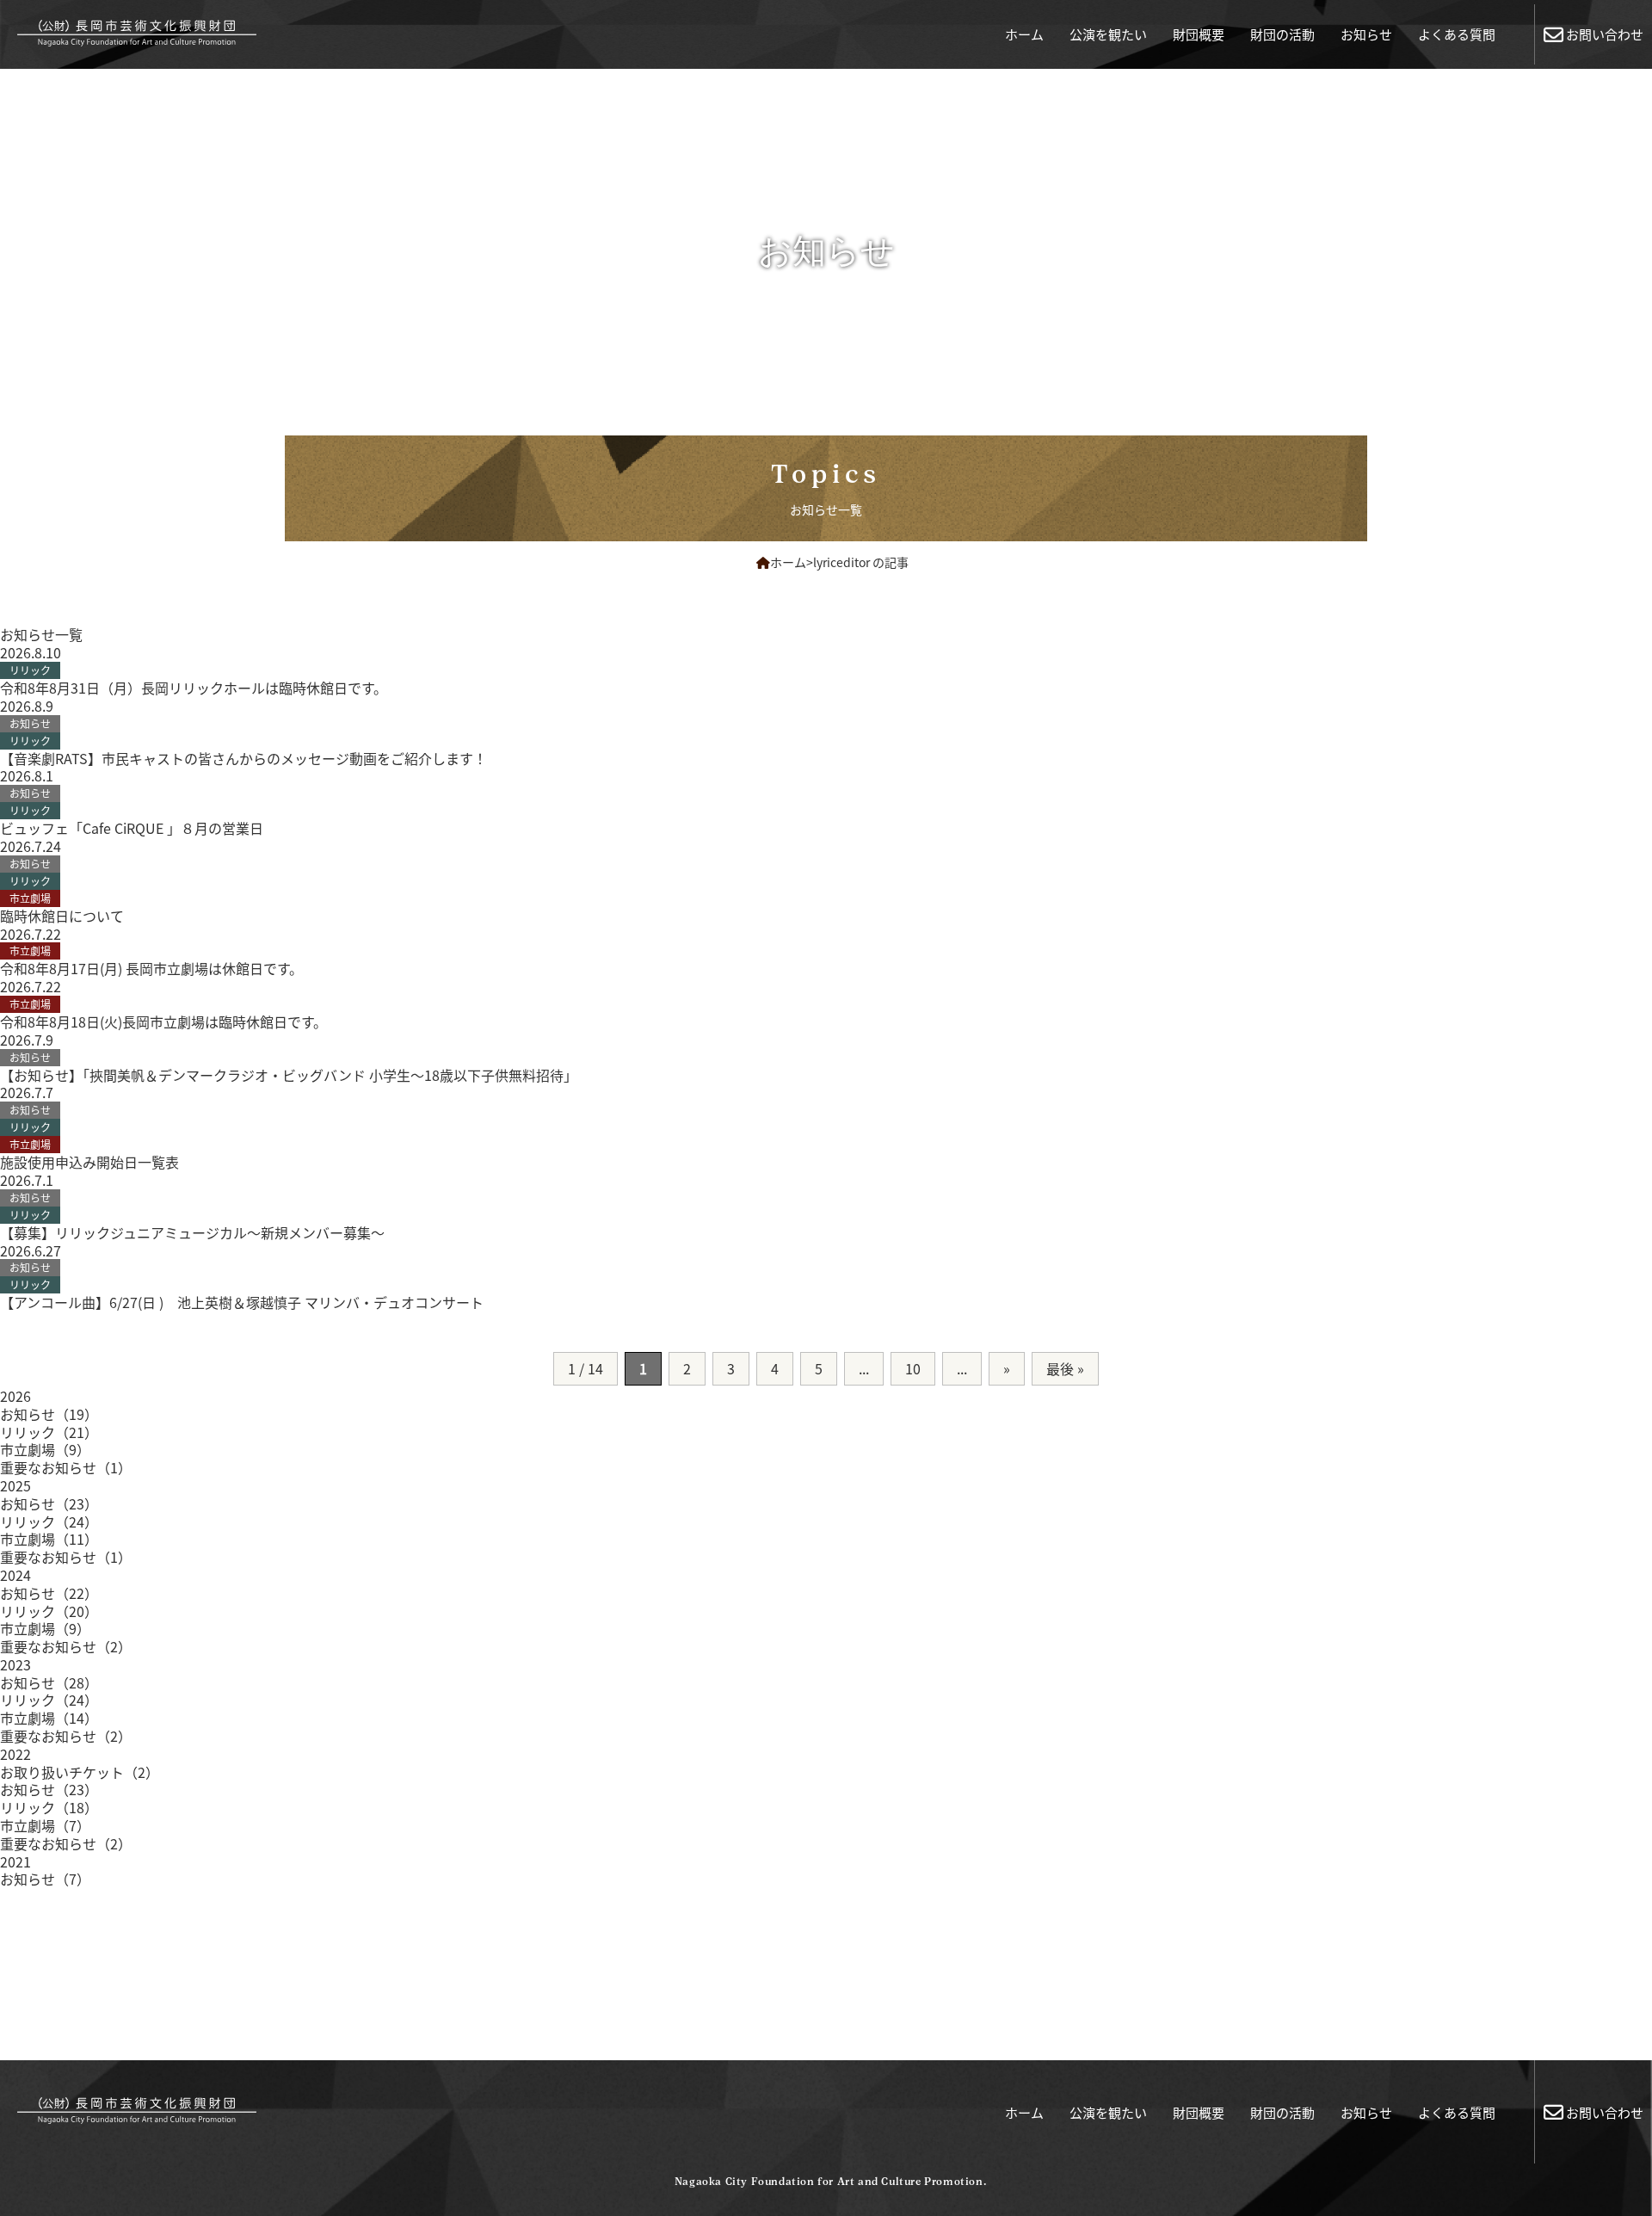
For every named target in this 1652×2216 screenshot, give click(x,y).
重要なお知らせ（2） (66, 1646)
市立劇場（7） (45, 1825)
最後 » (1065, 1368)
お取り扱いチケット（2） (80, 1772)
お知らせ (1366, 34)
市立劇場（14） (49, 1718)
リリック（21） (49, 1432)
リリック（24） (49, 1522)
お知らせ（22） (49, 1593)
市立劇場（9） (45, 1449)
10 (913, 1368)
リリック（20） (49, 1611)
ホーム (1024, 34)
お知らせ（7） (45, 1879)
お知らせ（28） (49, 1682)
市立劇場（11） (49, 1539)
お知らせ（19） (49, 1414)
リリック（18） (49, 1807)
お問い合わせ (1605, 34)
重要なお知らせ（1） (66, 1467)
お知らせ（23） (49, 1503)
